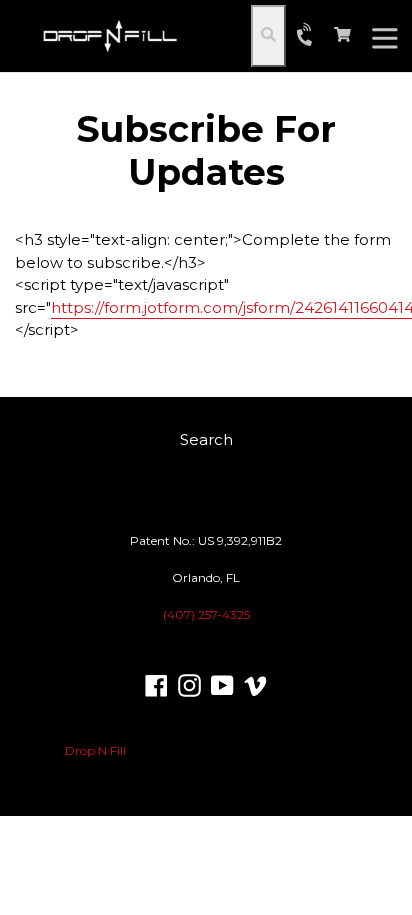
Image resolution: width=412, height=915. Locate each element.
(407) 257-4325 (206, 614)
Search (206, 439)
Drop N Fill (95, 750)
